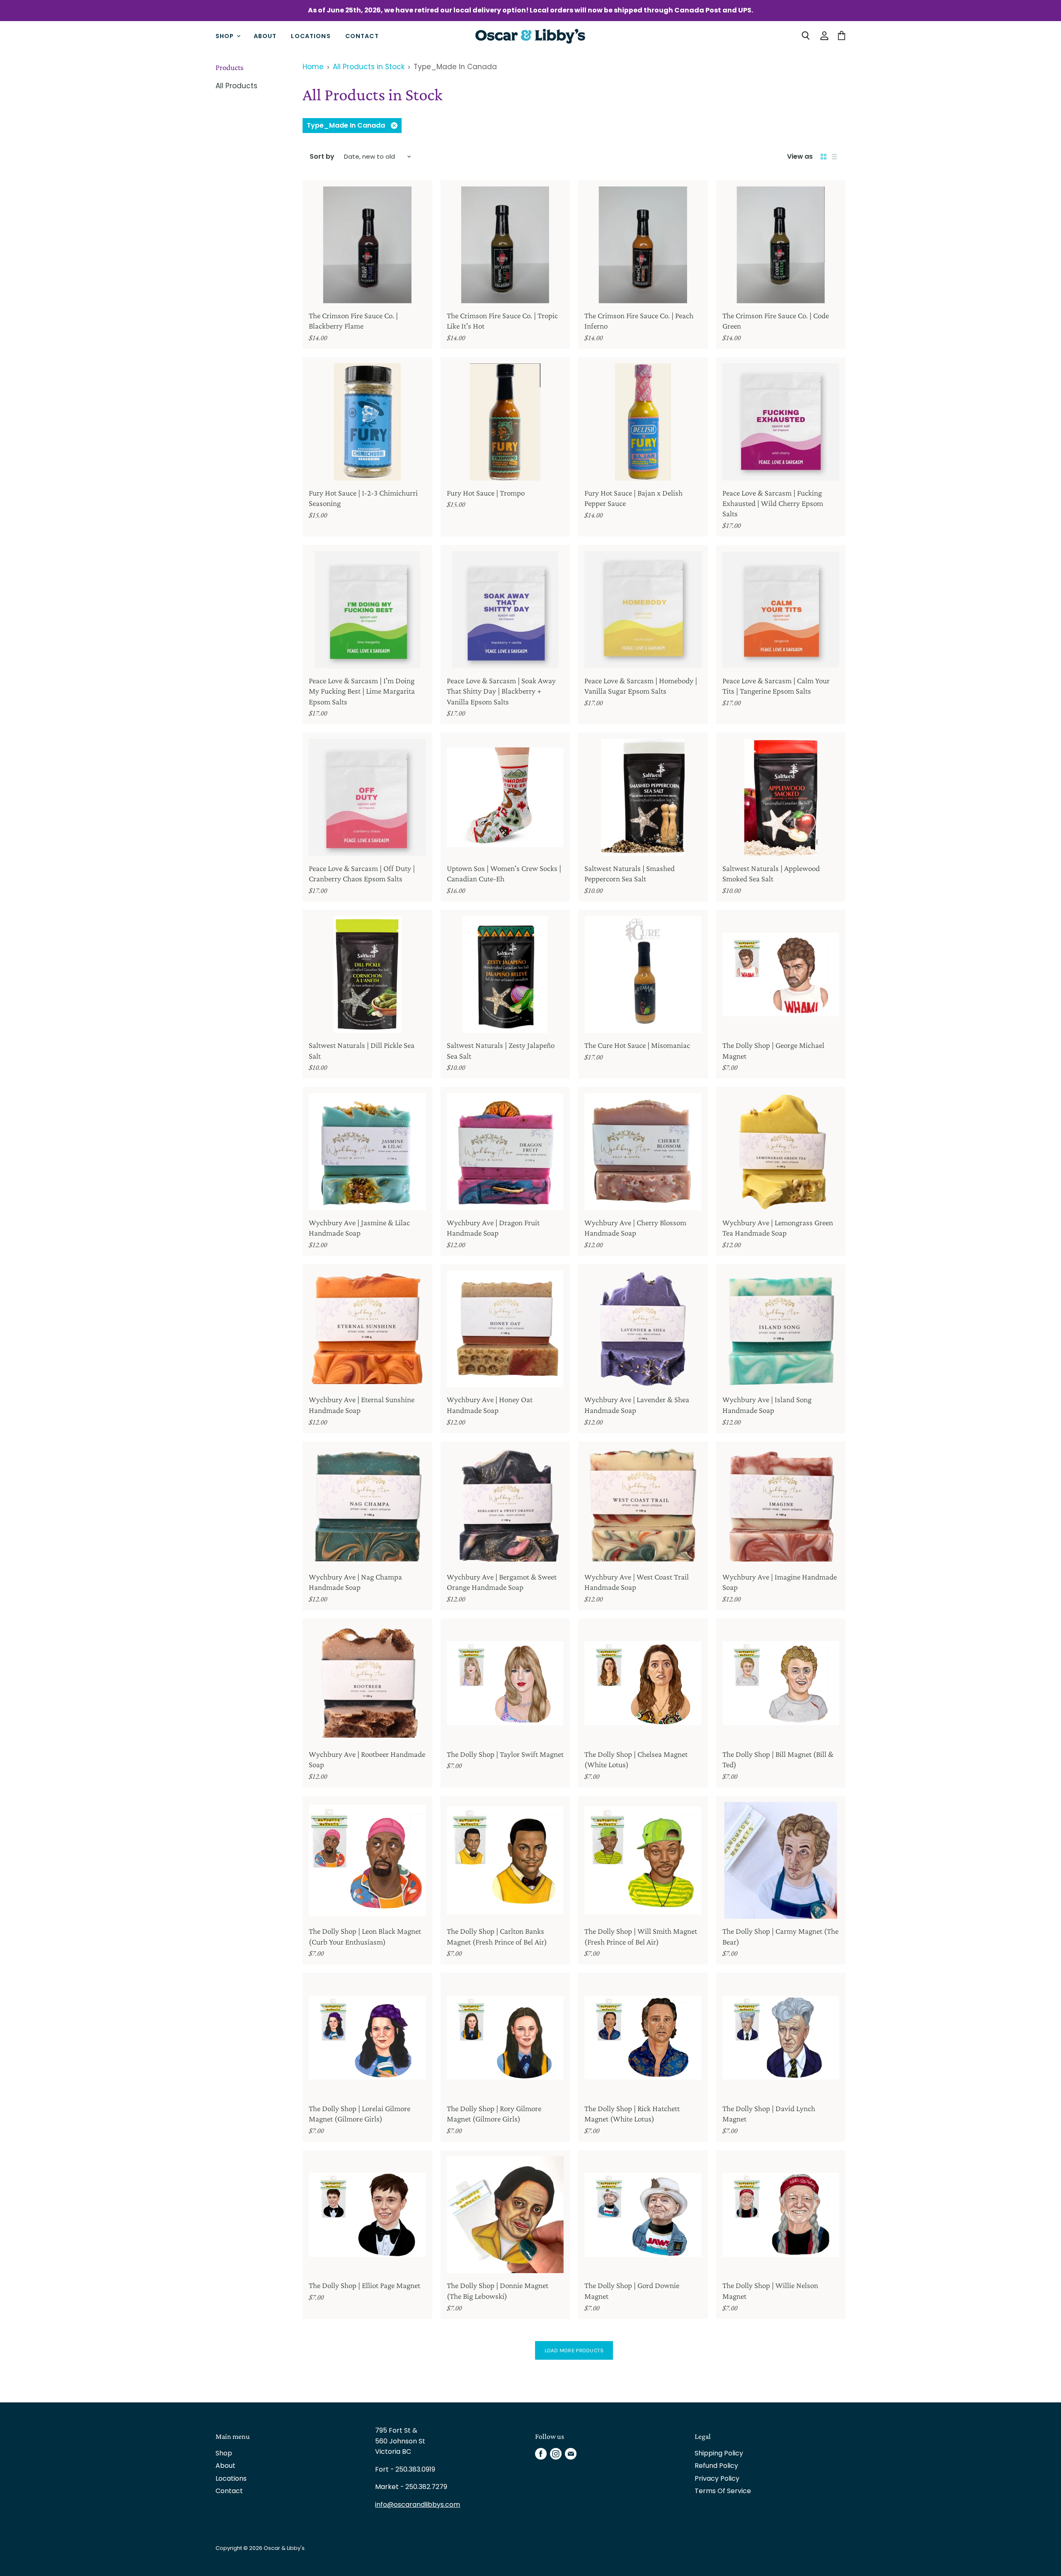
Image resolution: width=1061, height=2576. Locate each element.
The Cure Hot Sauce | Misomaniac (637, 1045)
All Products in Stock (369, 67)
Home (313, 67)
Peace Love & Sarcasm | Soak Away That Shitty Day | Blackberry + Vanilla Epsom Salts (501, 691)
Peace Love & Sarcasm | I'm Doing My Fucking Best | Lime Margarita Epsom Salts (362, 691)
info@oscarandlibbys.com (418, 2505)
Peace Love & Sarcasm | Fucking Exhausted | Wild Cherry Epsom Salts (773, 503)
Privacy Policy (717, 2478)
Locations (311, 36)
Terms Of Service (723, 2491)
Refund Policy (716, 2466)
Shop (226, 36)
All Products (236, 86)
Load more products (574, 2350)
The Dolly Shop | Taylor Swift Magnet (505, 1754)
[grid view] (824, 157)
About (265, 36)
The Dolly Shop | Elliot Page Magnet (365, 2285)
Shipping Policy (719, 2453)
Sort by (322, 157)
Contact (362, 36)
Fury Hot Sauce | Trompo (486, 493)
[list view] (834, 157)
